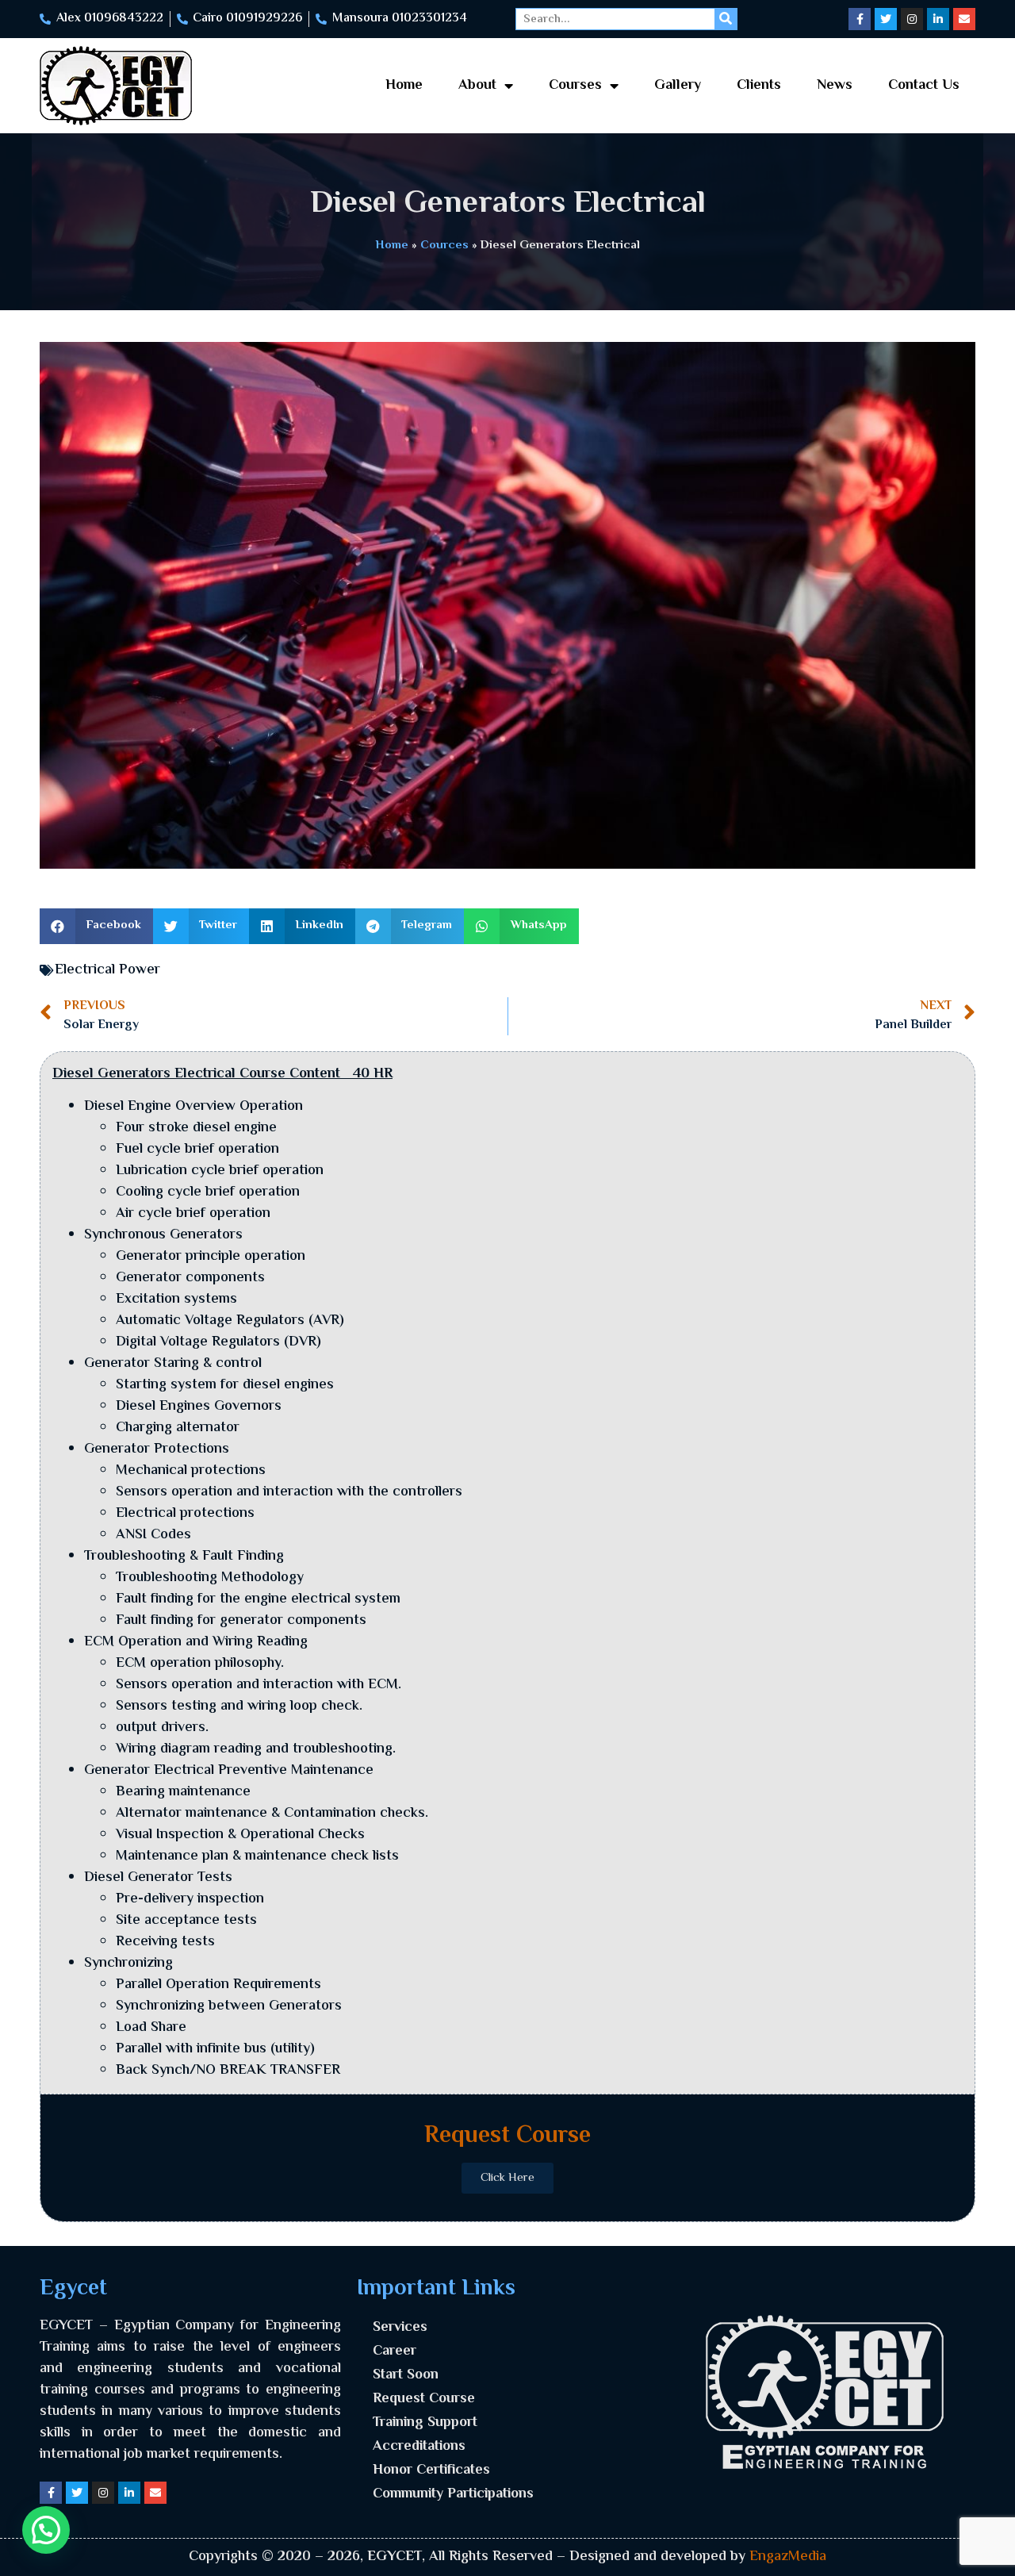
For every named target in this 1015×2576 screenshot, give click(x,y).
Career (395, 2351)
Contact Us (924, 86)
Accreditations (419, 2447)
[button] (96, 926)
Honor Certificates (431, 2470)
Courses (575, 86)
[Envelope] (964, 19)
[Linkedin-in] (938, 19)
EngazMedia (788, 2557)
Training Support (425, 2423)
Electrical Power (107, 970)
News (835, 86)
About (477, 86)
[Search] (726, 19)
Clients (759, 86)
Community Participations (453, 2494)
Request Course (424, 2399)
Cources (444, 245)
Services (400, 2328)
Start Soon (406, 2375)
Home (404, 86)
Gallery (678, 86)
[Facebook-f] (860, 19)
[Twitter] (886, 19)
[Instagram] (912, 19)
